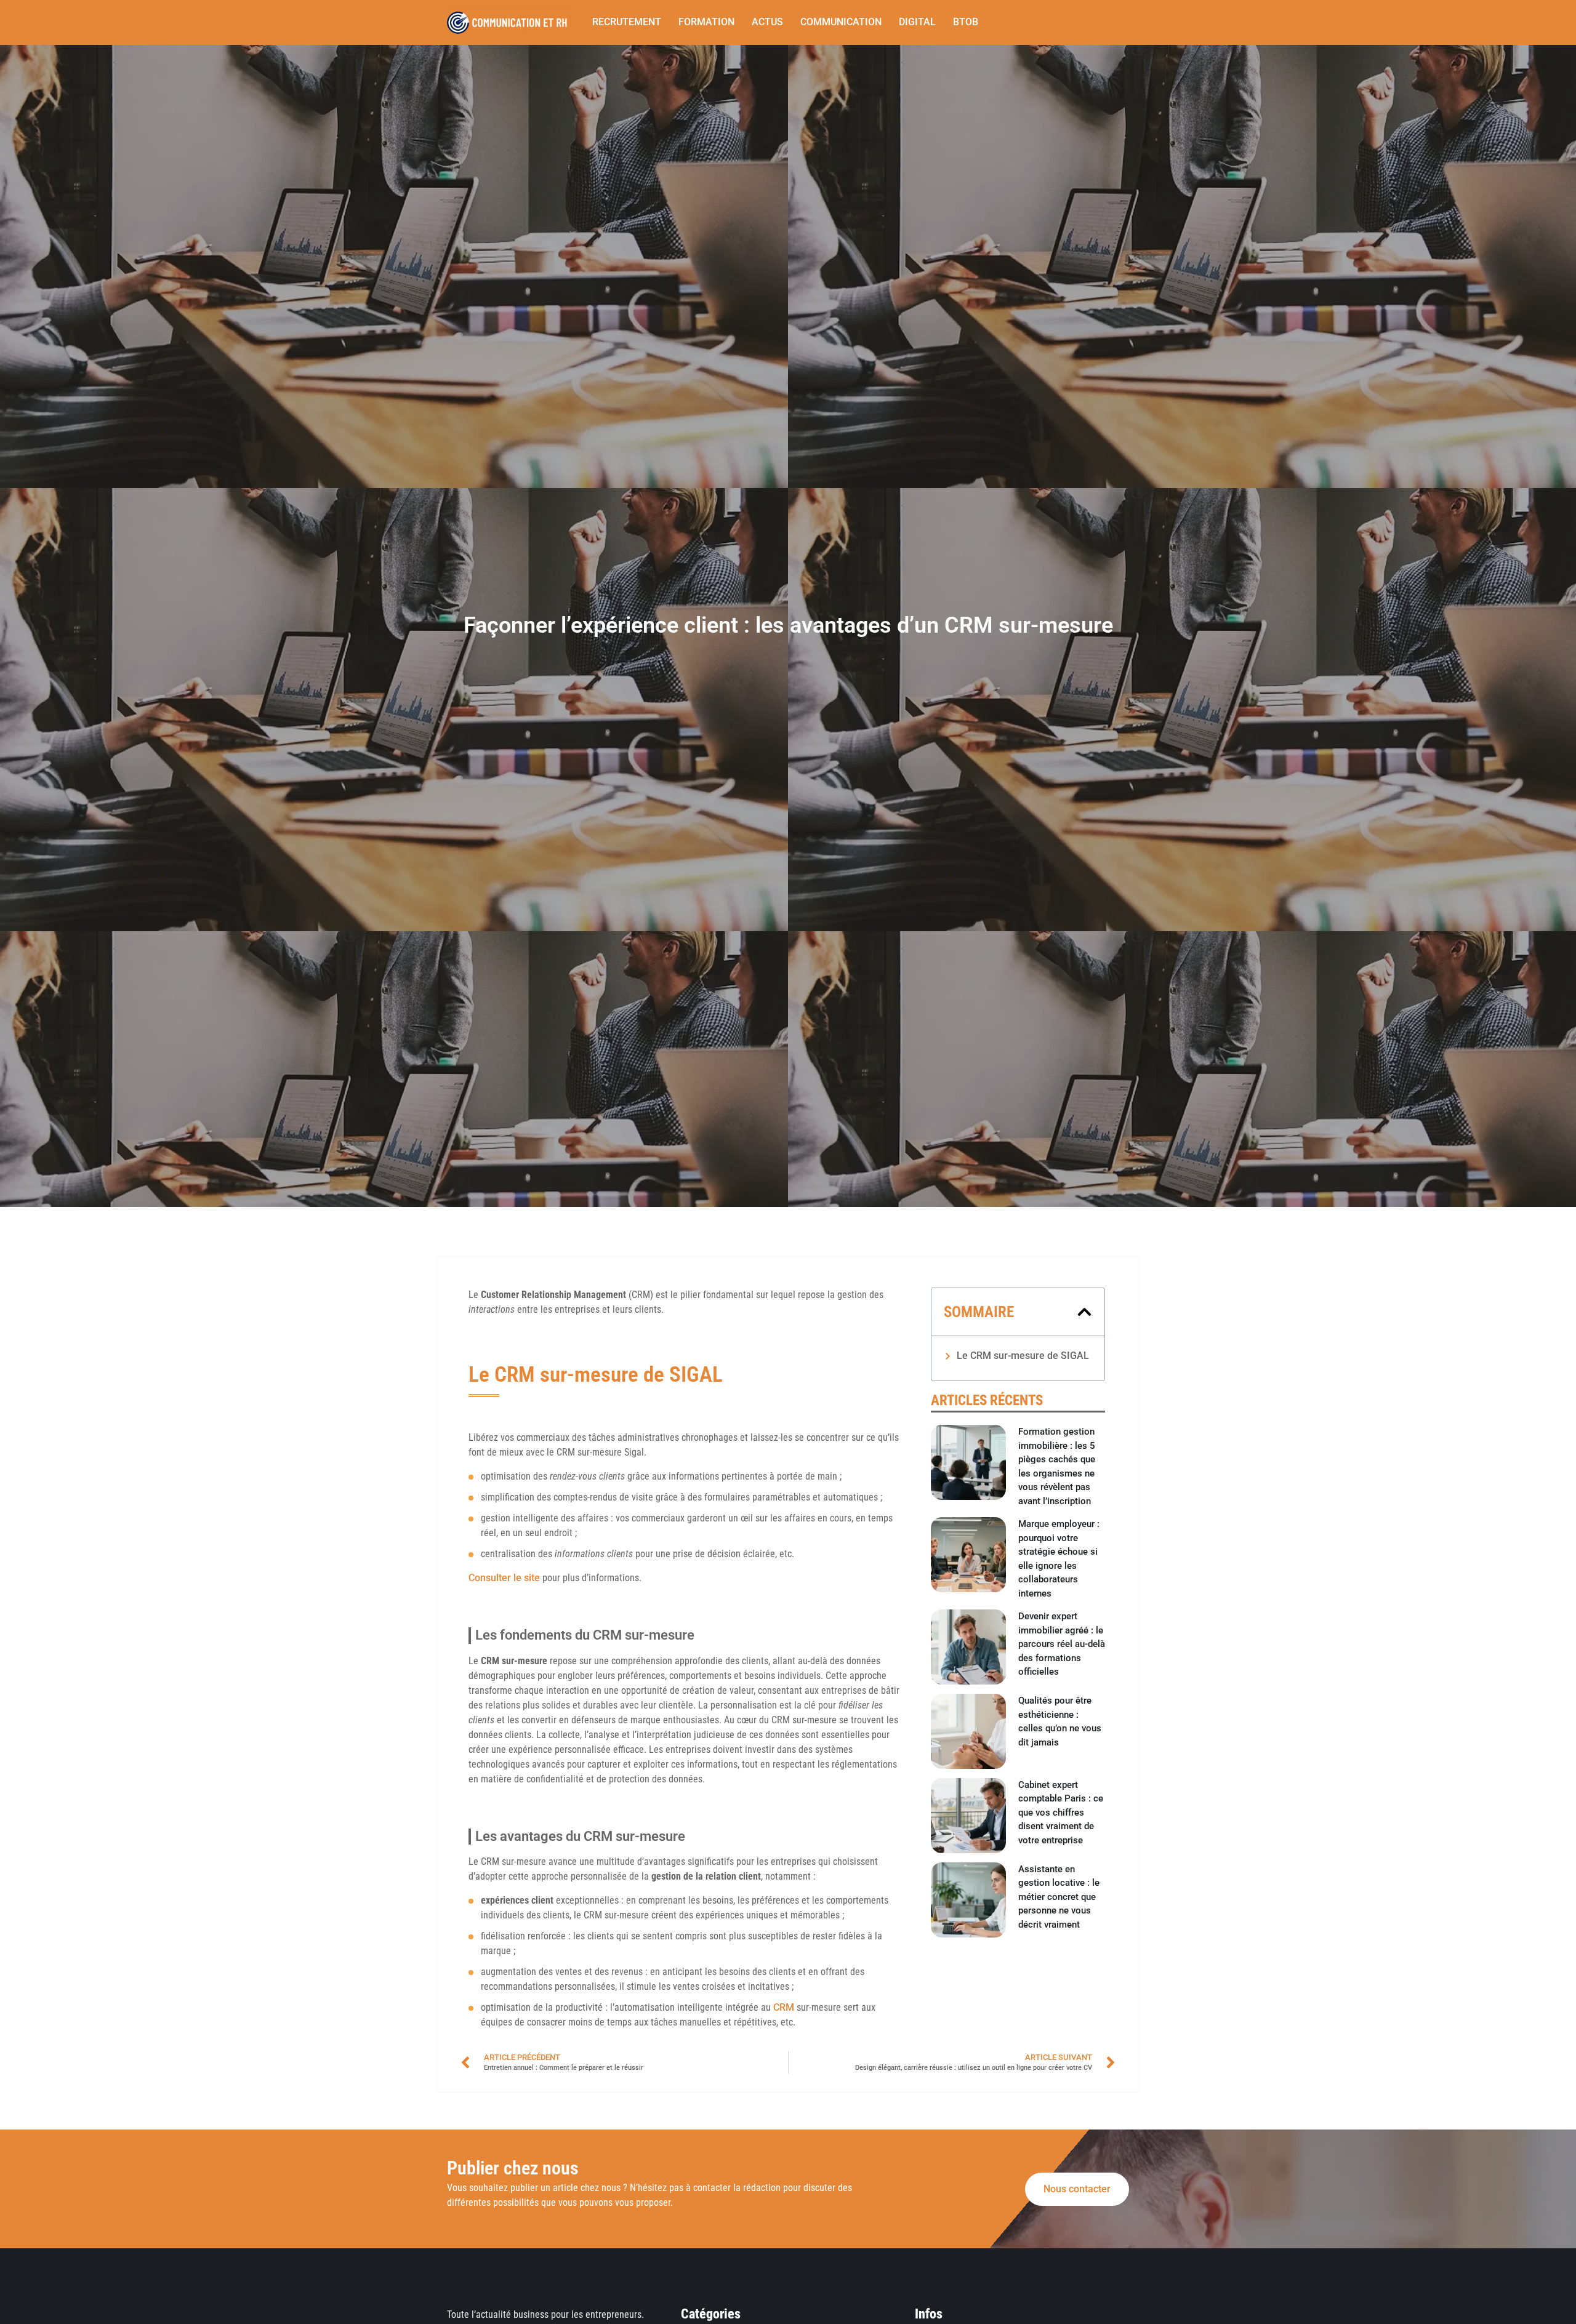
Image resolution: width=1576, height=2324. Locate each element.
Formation (706, 22)
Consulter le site (504, 1578)
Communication (841, 22)
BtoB (966, 22)
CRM (784, 2007)
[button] (1084, 1312)
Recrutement (627, 22)
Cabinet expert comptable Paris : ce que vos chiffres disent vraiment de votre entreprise (1061, 1813)
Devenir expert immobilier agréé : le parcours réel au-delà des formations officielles (1062, 1644)
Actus (767, 22)
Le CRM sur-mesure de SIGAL (1023, 1356)
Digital (917, 22)
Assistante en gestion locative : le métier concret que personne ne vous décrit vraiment (1059, 1897)
